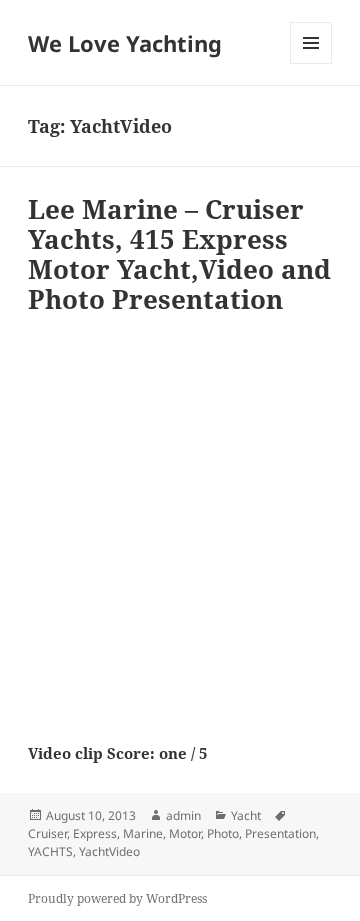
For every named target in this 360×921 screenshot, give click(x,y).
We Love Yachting (125, 43)
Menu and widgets (311, 63)
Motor (185, 833)
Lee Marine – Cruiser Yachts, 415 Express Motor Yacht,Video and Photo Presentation (179, 254)
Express (95, 833)
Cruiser (47, 833)
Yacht (246, 815)
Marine (143, 833)
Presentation (280, 833)
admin (183, 815)
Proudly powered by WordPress (117, 898)
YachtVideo (109, 851)
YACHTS (50, 851)
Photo (223, 833)
